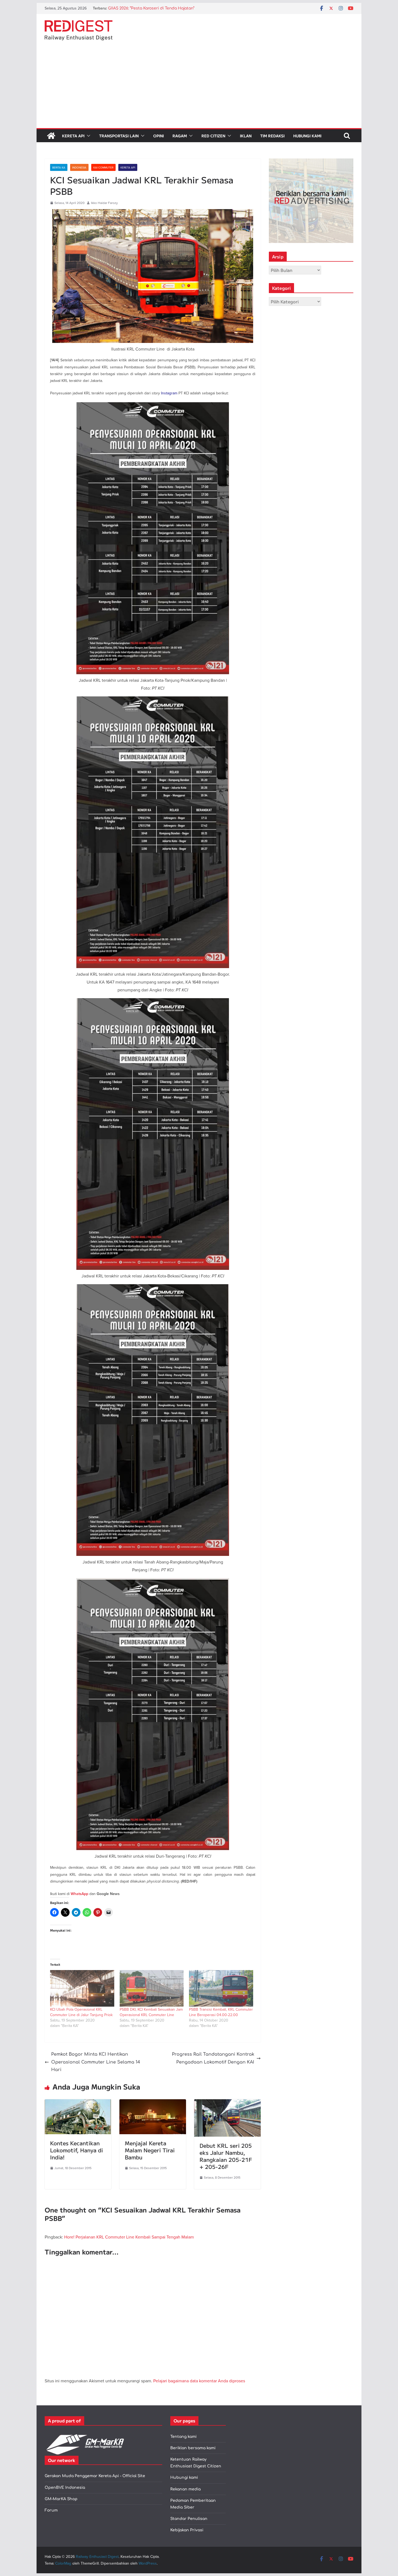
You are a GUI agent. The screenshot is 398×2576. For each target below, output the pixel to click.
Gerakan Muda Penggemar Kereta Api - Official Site (95, 2476)
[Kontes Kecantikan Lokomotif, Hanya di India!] (78, 2103)
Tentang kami (183, 2437)
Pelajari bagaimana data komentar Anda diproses (199, 2381)
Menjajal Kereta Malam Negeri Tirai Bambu (150, 2150)
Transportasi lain (119, 136)
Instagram (169, 393)
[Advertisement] (199, 87)
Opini (159, 136)
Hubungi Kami (307, 136)
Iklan (246, 136)
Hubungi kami (184, 2478)
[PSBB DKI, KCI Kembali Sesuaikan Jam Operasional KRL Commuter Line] (152, 1988)
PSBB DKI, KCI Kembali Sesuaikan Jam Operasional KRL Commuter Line (151, 2012)
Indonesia (79, 167)
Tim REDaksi (272, 136)
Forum (51, 2510)
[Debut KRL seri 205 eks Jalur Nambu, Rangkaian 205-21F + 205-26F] (227, 2103)
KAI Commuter (103, 167)
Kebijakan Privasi (187, 2530)
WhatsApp (79, 1894)
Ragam (180, 136)
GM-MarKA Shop (61, 2499)
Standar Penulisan (189, 2519)
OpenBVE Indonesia (65, 2488)
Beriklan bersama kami (193, 2448)
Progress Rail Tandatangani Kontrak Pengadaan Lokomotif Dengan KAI (213, 2058)
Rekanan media (185, 2489)
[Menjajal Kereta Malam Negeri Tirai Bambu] (153, 2103)
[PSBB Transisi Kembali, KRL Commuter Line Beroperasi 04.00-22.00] (221, 1988)
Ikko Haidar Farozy (104, 203)
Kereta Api (73, 136)
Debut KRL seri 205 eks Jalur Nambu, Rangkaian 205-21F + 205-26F (226, 2156)
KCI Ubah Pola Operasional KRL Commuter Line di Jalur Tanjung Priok (81, 2012)
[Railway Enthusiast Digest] (51, 136)
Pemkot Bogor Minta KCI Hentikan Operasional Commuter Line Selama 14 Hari (96, 2062)
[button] (87, 136)
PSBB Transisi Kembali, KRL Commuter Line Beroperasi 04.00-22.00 (221, 2012)
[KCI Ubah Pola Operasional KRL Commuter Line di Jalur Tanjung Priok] (82, 1988)
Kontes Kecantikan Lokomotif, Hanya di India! (76, 2150)
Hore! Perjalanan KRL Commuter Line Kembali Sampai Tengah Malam (129, 2237)
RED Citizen (213, 136)
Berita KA (59, 167)
